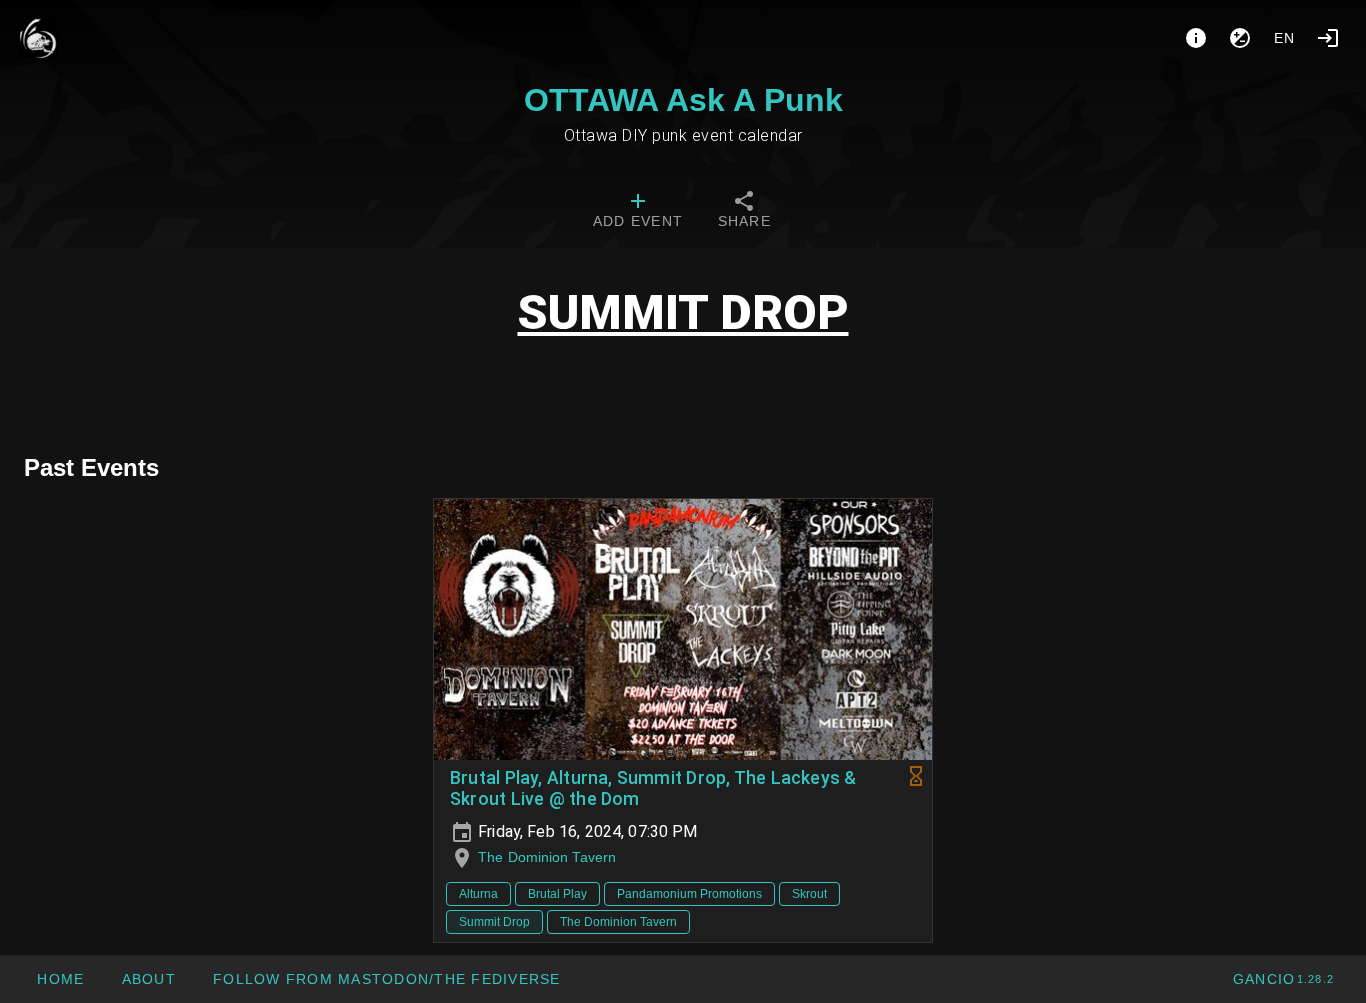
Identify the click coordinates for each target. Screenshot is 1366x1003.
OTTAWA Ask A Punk (683, 100)
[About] (1196, 38)
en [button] (1285, 38)
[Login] (1328, 38)
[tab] (638, 212)
